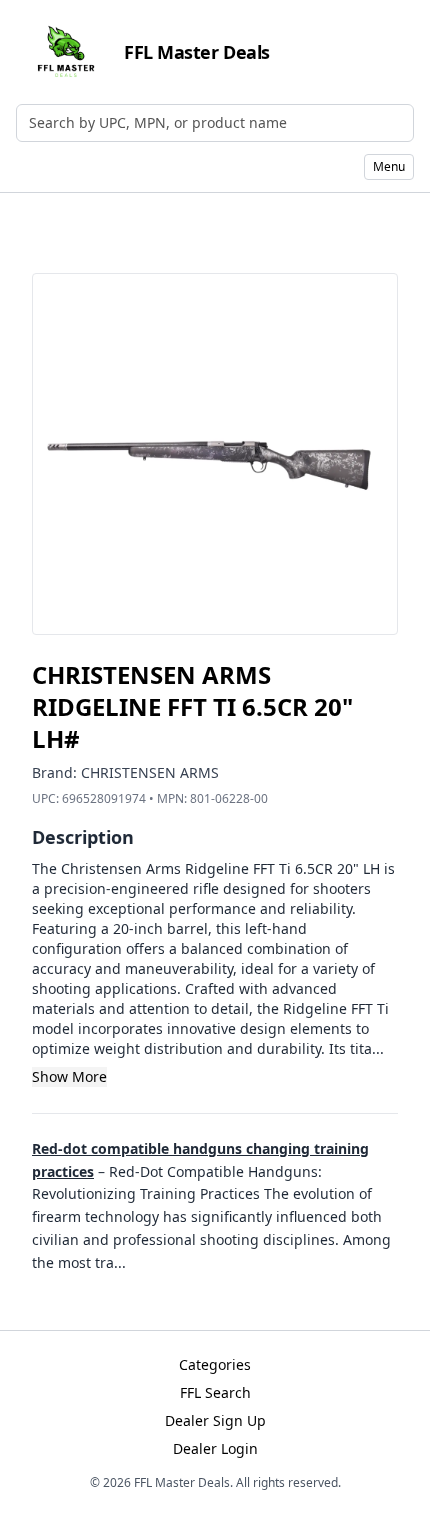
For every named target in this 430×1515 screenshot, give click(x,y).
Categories (215, 1364)
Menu (389, 166)
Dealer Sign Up (215, 1420)
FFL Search (215, 1392)
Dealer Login (215, 1448)
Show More (69, 1076)
